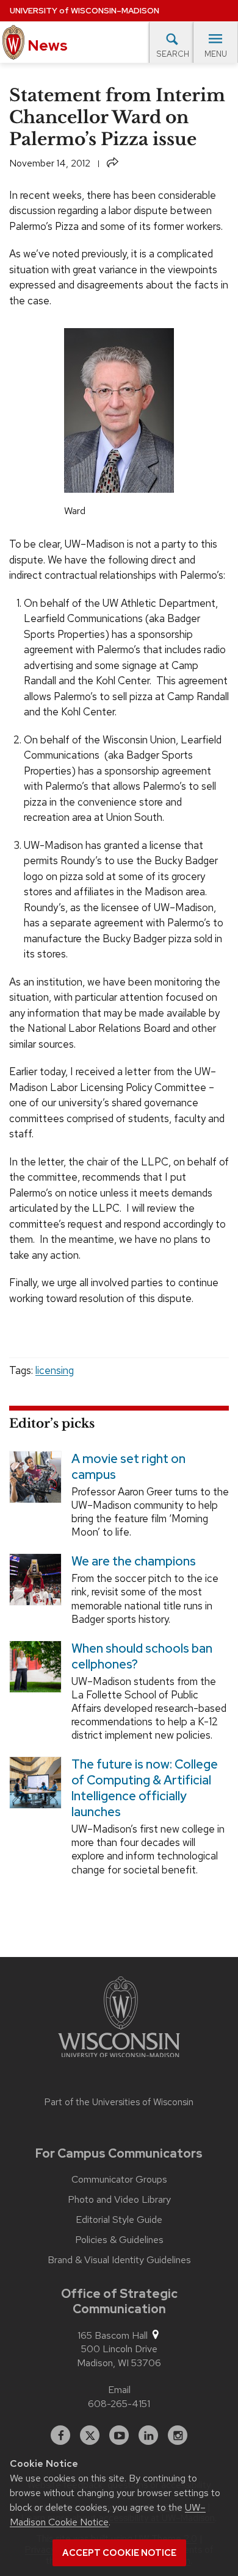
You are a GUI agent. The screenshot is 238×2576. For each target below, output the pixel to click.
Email (119, 2390)
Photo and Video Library (119, 2200)
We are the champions (134, 1561)
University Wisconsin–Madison (85, 11)
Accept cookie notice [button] (119, 2553)
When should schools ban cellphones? (142, 1656)
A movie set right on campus (128, 1467)
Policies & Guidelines (119, 2240)
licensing (55, 1370)
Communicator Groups (119, 2180)
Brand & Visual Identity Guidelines (119, 2260)
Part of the (119, 2102)
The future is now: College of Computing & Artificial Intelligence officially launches (145, 1788)
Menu (216, 54)
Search (173, 54)
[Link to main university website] (119, 2019)
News (46, 45)
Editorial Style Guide (119, 2220)
